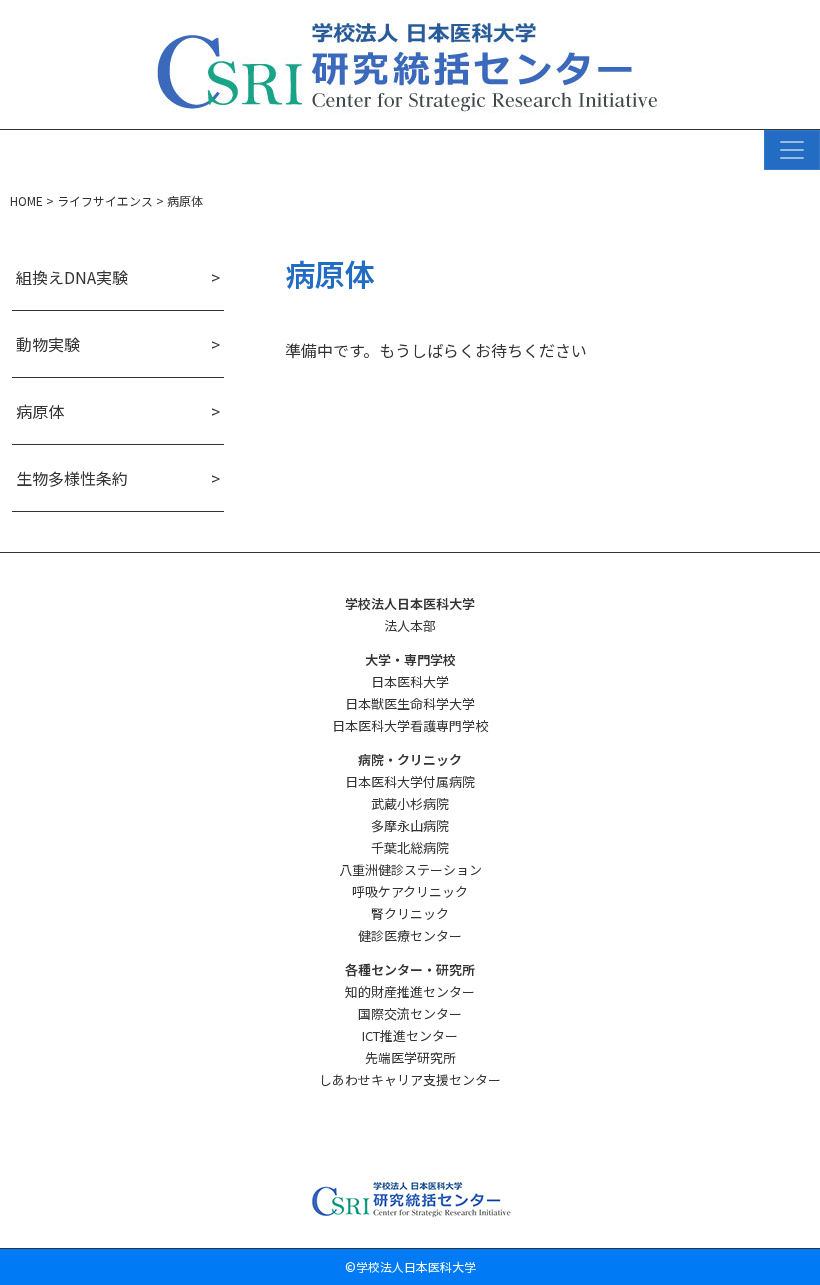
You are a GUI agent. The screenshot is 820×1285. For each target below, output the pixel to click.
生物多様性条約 (72, 478)
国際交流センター (410, 1013)
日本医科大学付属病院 (410, 781)
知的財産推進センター (410, 991)
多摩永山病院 (410, 825)
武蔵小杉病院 (410, 803)
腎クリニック (410, 913)
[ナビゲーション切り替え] (792, 150)
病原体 (40, 411)
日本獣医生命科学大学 (410, 703)
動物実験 (48, 344)
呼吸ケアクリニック (410, 891)
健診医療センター (410, 935)
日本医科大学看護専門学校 (410, 725)
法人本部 (410, 625)
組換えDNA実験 (72, 277)
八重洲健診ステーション (410, 869)
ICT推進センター (410, 1035)
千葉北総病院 (410, 847)
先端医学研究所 (410, 1057)
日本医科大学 (410, 681)
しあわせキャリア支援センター (410, 1079)
